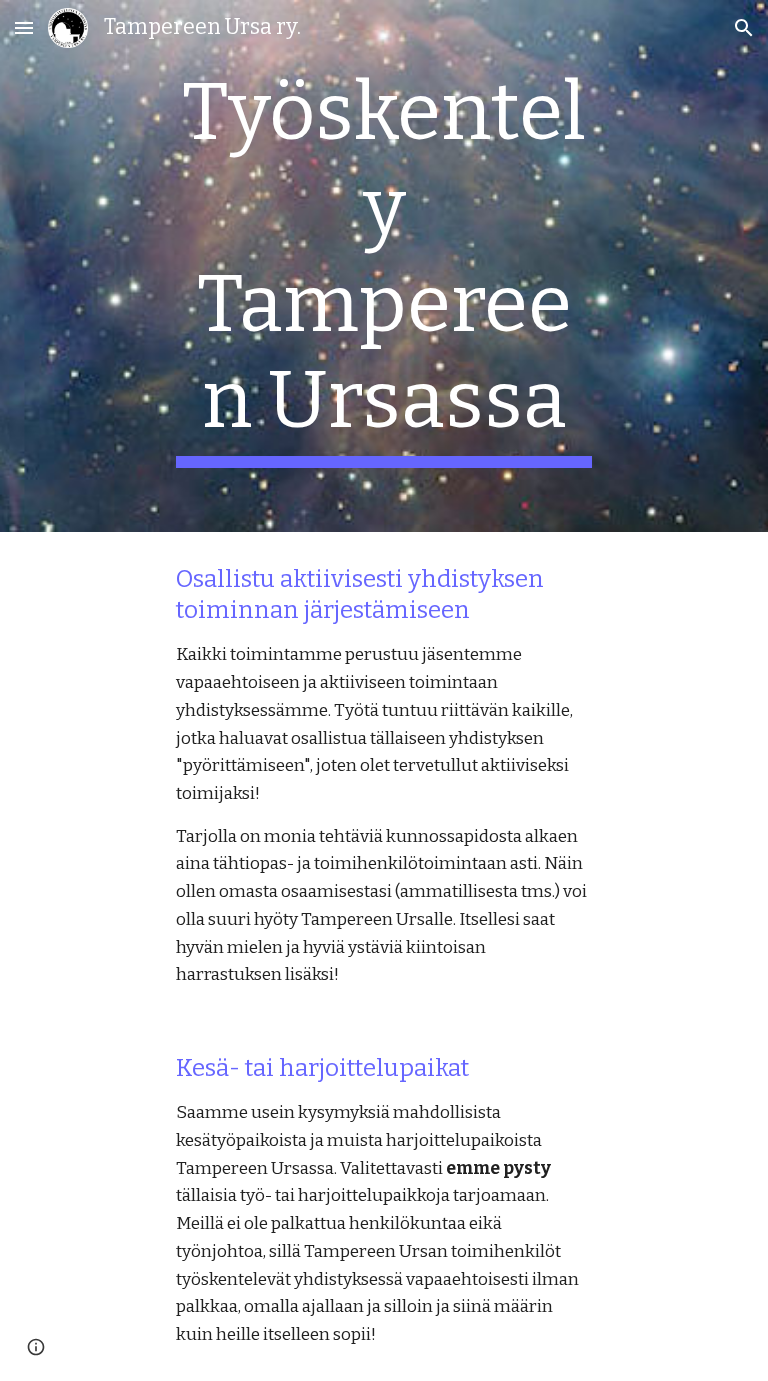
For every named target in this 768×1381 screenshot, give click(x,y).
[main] (383, 266)
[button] (24, 27)
